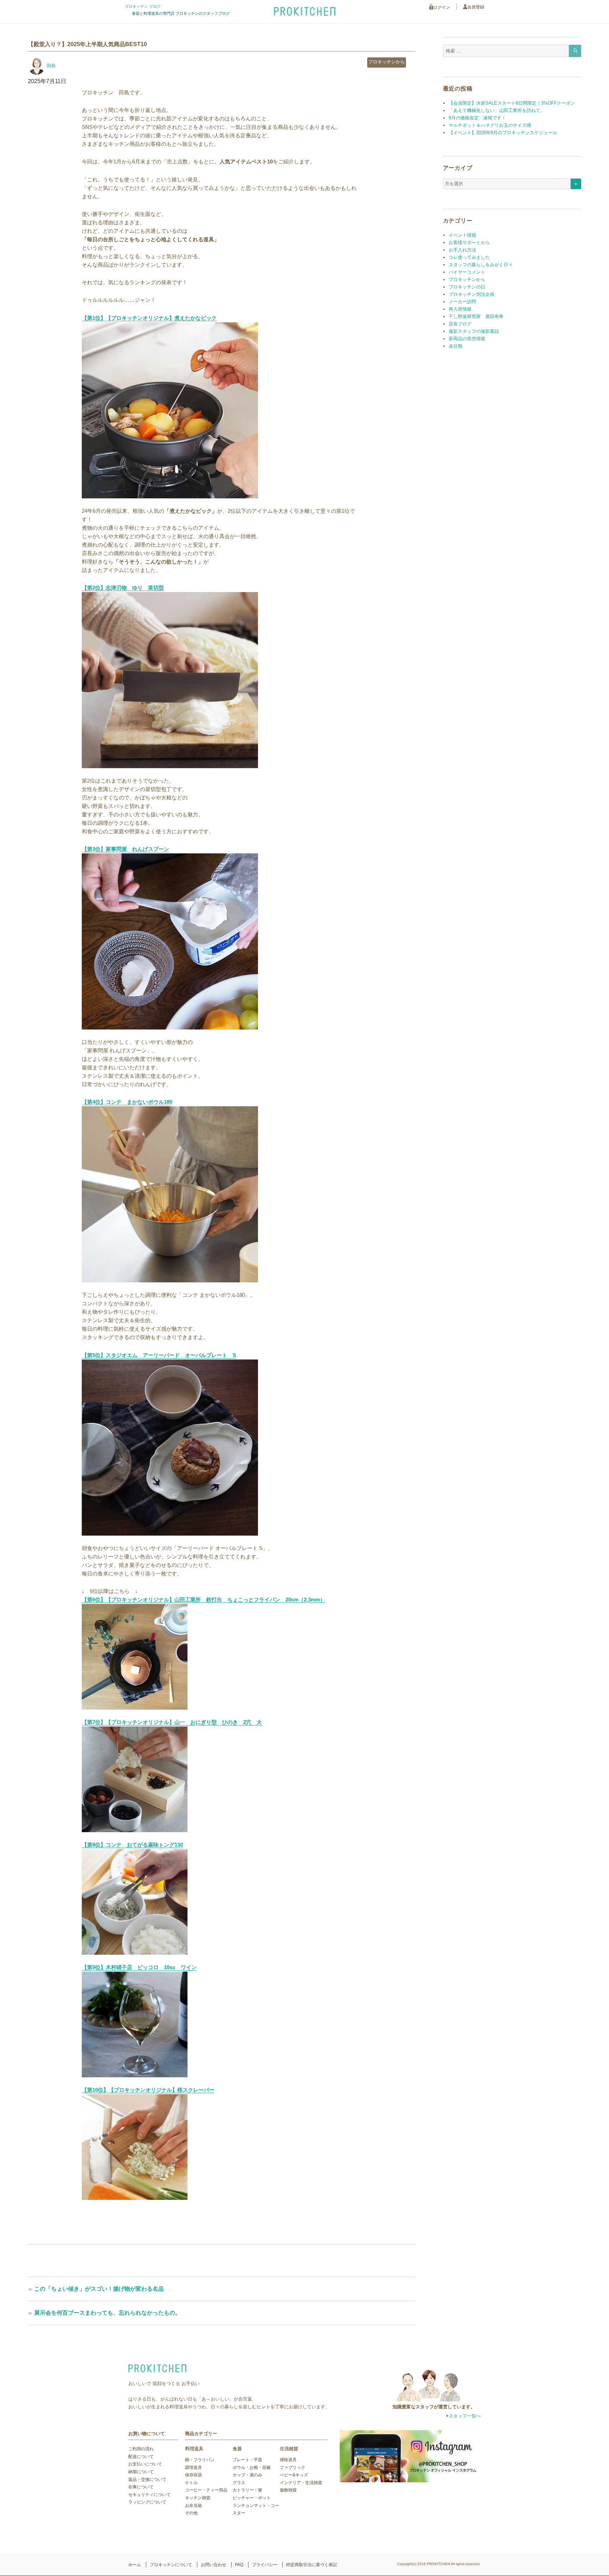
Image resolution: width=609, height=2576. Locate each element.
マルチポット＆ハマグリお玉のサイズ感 (490, 125)
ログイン (442, 7)
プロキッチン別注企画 (472, 294)
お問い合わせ (214, 2565)
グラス (239, 2483)
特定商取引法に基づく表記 (312, 2565)
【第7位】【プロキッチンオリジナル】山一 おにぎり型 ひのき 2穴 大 (172, 1722)
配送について (141, 2457)
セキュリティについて (149, 2495)
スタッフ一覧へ (465, 2416)
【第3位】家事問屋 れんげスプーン (125, 849)
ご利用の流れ (141, 2449)
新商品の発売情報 (467, 339)
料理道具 (194, 2449)
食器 (237, 2449)
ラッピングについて (147, 2502)
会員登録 (476, 7)
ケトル (191, 2483)
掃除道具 (288, 2460)
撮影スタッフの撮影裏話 (474, 331)
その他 (191, 2513)
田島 (51, 66)
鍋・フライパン (200, 2460)
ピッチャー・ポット (252, 2498)
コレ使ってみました (469, 257)
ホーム (135, 2565)
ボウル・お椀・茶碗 (252, 2468)
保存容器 (193, 2475)
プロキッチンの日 (467, 287)
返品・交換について (147, 2479)
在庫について (141, 2487)
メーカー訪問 (462, 302)
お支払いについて (145, 2464)
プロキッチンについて (171, 2565)
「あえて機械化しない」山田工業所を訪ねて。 (497, 110)
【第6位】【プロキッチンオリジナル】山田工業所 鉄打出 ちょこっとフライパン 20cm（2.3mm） (204, 1600)
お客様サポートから (469, 242)
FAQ (239, 2565)
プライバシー (265, 2565)
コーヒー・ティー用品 (206, 2490)
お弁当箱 (193, 2506)
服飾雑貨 (288, 2490)
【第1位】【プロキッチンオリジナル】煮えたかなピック (149, 318)
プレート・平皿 (247, 2460)
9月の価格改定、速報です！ (477, 118)
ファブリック (293, 2468)
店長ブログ (460, 324)
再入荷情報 (460, 309)
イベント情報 (462, 235)
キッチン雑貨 (198, 2498)
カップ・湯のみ (247, 2475)
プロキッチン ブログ (143, 6)
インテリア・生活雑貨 (301, 2483)
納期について (141, 2472)
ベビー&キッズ (294, 2475)
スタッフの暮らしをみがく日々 (481, 265)
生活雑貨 (289, 2449)
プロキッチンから (387, 62)
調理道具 (193, 2468)
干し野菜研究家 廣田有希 (476, 316)
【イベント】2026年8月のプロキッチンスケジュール (503, 133)
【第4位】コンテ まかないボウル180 (127, 1102)
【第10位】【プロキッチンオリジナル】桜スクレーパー (148, 2090)
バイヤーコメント (467, 272)
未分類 (456, 346)
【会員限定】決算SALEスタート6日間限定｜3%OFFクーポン (512, 103)
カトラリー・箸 (247, 2490)
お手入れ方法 (462, 250)
